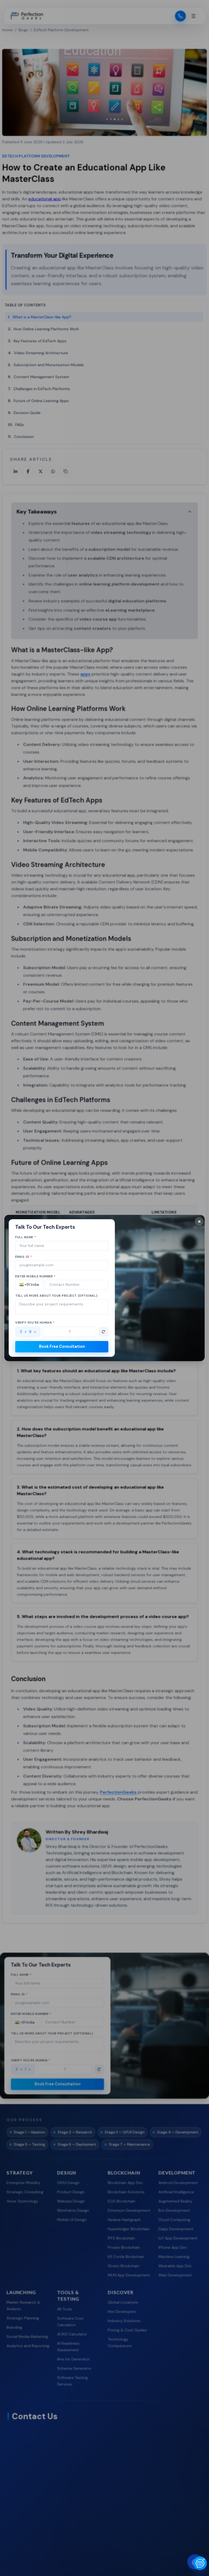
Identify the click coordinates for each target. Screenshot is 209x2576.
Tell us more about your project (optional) (56, 1296)
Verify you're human (35, 1323)
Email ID (24, 1257)
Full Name (26, 1237)
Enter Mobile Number (36, 1276)
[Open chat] (200, 2563)
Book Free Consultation (62, 1346)
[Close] (199, 1221)
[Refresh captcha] (103, 1332)
